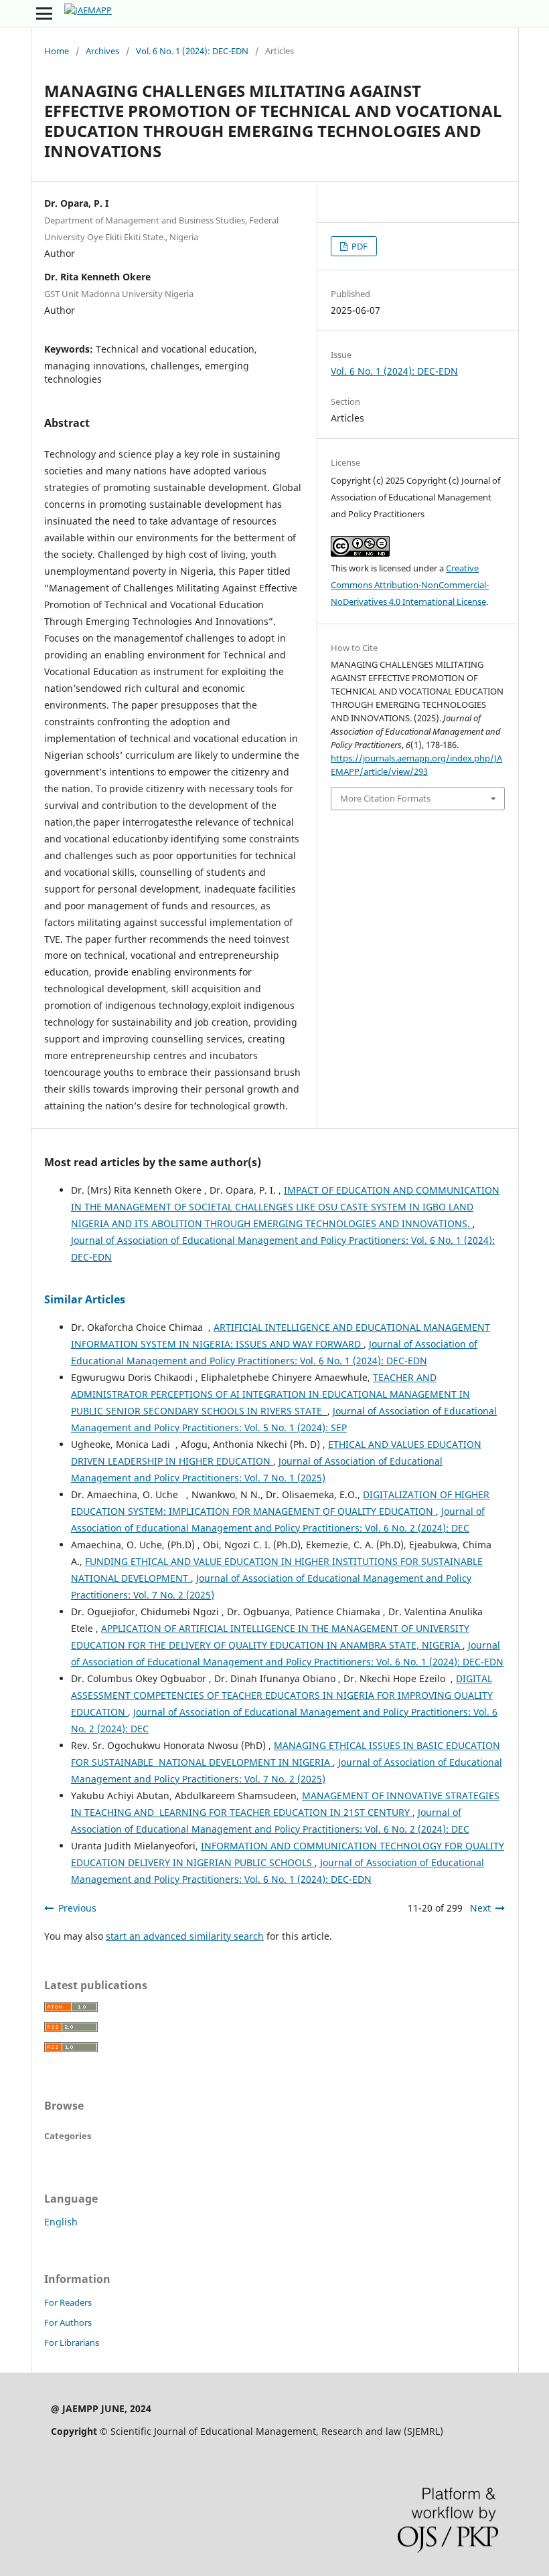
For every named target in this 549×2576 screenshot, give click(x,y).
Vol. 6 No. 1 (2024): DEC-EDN (192, 51)
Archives (102, 51)
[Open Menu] (44, 13)
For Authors (68, 2322)
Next (480, 1908)
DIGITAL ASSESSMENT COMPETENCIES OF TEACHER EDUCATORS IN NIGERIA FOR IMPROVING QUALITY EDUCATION (282, 1695)
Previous (77, 1908)
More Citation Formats (385, 798)
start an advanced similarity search (185, 1936)
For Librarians (72, 2342)
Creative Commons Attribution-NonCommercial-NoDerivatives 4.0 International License (410, 585)
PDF (359, 246)
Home (57, 51)
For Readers (68, 2302)
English (61, 2222)
